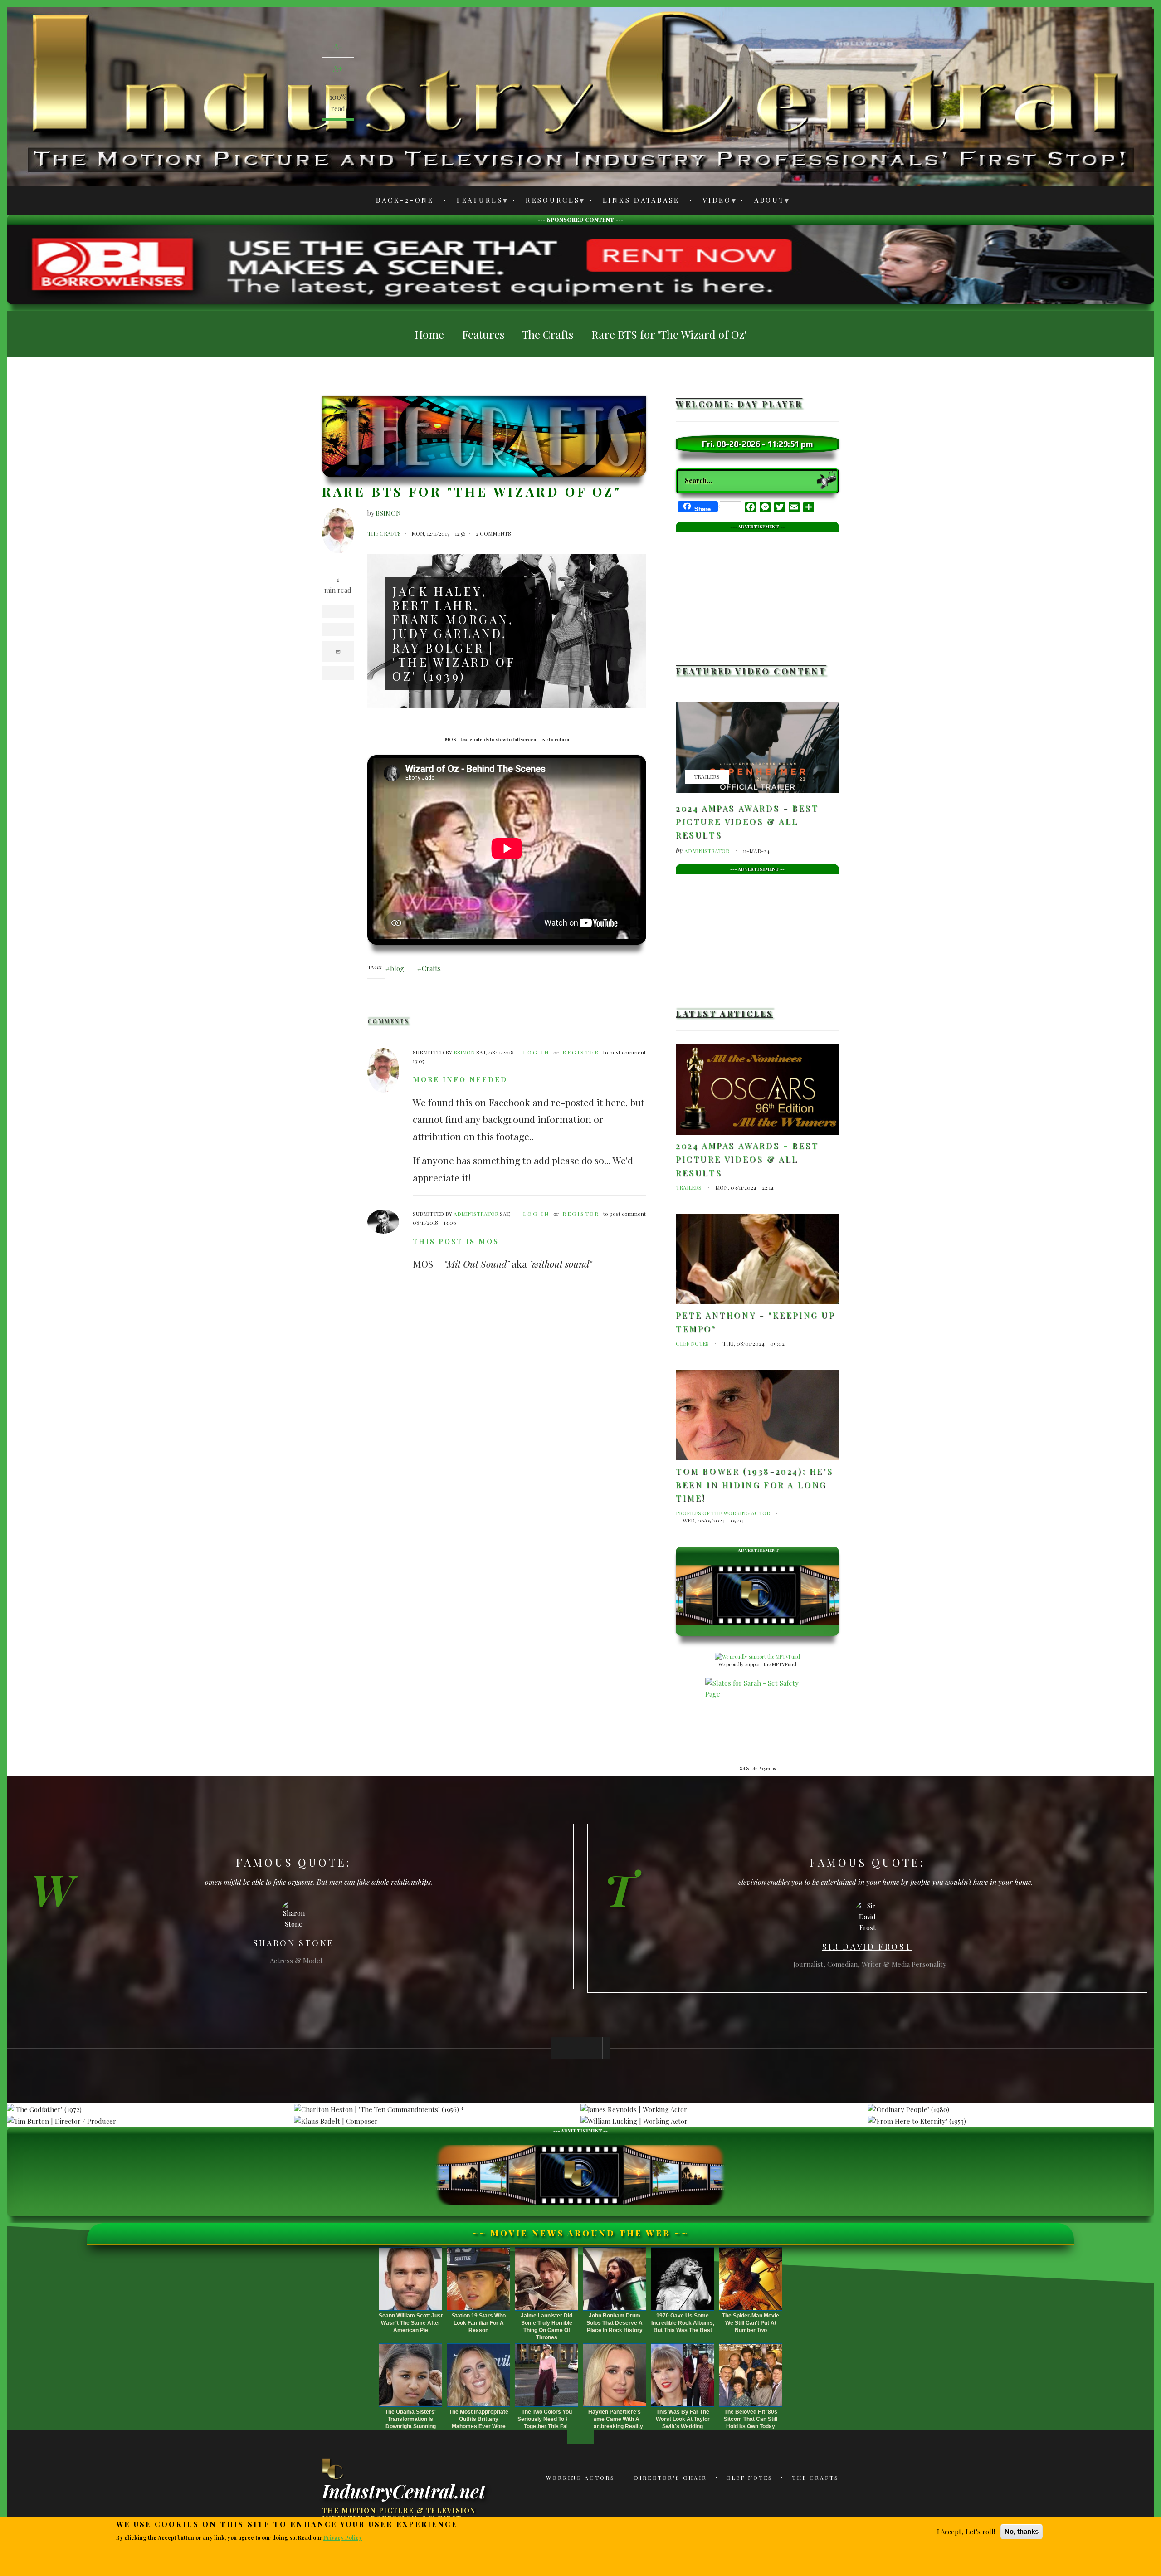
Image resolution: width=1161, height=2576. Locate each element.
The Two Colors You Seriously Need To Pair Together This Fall (547, 2419)
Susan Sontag (867, 1941)
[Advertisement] (757, 595)
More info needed (460, 1079)
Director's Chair (671, 2478)
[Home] (333, 2469)
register (581, 1052)
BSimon (388, 513)
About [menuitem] (764, 202)
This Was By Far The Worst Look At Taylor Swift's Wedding (683, 2419)
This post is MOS (456, 1241)
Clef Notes (692, 1343)
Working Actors (580, 2478)
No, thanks (1022, 2531)
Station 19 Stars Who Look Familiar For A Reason (479, 2323)
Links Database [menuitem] (641, 200)
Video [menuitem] (712, 202)
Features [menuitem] (475, 202)
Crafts (431, 968)
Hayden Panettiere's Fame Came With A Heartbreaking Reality (615, 2419)
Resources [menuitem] (548, 202)
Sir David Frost (294, 1947)
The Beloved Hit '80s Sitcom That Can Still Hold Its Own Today (751, 2419)
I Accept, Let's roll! (966, 2532)
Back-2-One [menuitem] (405, 200)
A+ (338, 68)
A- (338, 46)
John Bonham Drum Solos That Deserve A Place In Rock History (615, 2323)
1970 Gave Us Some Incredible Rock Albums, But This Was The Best (683, 2323)
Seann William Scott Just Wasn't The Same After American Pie (411, 2323)
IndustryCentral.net (404, 2490)
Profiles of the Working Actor (723, 1513)
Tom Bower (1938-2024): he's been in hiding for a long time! (754, 1485)
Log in (536, 1052)
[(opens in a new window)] (580, 263)
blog (397, 968)
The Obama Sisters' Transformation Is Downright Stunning (410, 2419)
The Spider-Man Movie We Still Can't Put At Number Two (751, 2323)
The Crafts (384, 533)
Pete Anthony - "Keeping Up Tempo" (756, 1322)
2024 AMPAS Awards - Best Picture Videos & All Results (747, 822)
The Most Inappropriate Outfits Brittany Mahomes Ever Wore (479, 2419)
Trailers (707, 776)
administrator (476, 1214)
